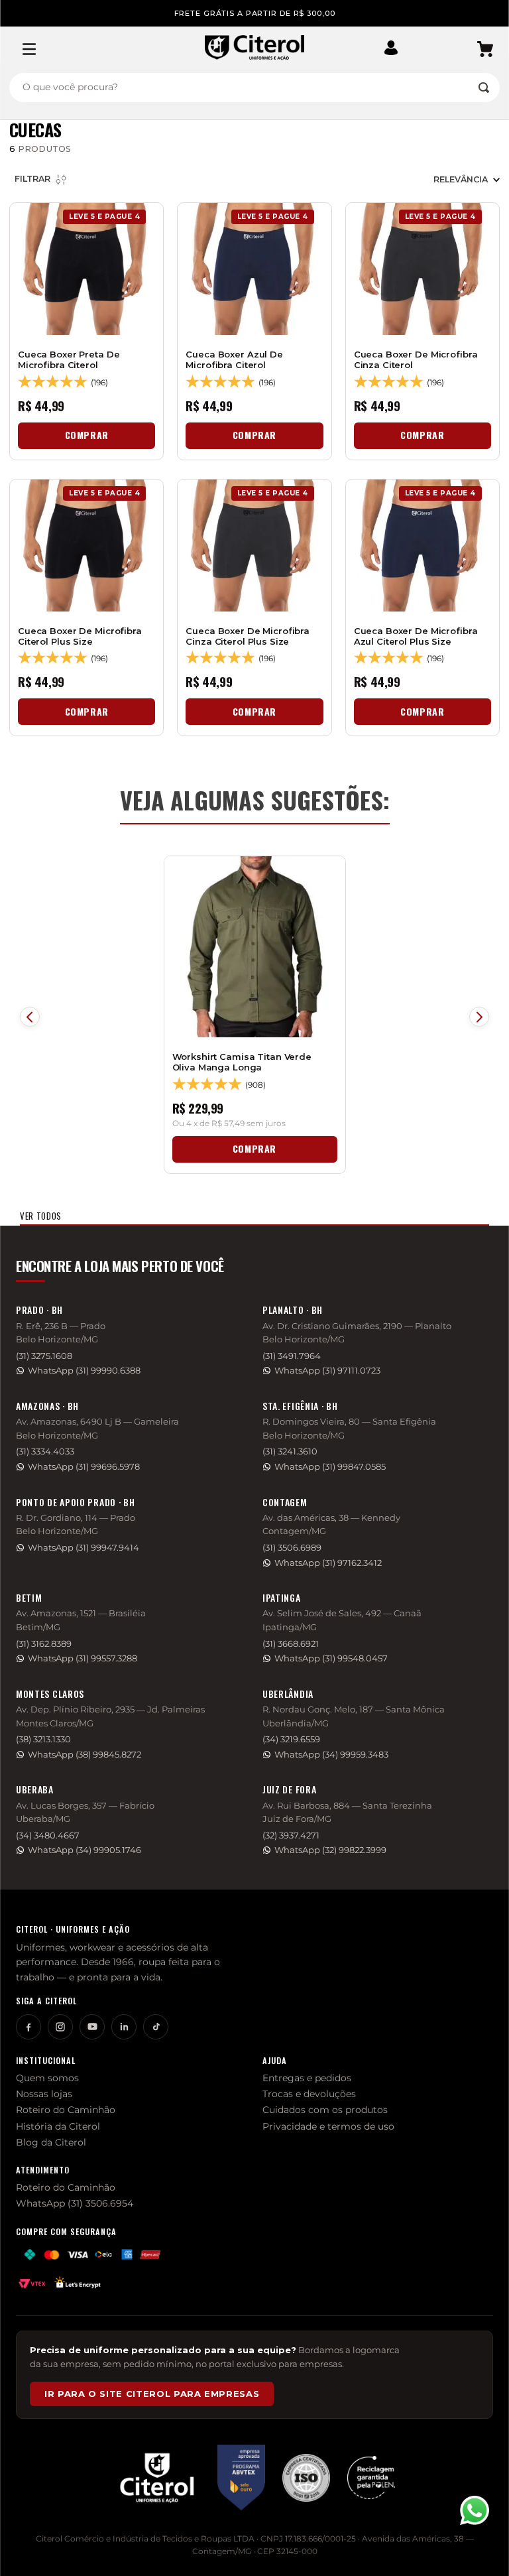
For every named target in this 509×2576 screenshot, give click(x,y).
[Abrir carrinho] (485, 49)
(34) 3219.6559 (291, 1739)
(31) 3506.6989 (292, 1548)
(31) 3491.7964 (292, 1356)
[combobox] (254, 88)
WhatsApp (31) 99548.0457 (331, 1658)
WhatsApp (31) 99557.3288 (83, 1658)
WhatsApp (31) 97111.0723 (327, 1371)
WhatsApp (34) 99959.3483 (331, 1755)
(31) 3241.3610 (290, 1451)
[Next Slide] (479, 1017)
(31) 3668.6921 (291, 1644)
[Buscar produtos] (484, 88)
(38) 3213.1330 (43, 1739)
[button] (396, 49)
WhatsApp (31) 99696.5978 (84, 1467)
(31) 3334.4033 (45, 1451)
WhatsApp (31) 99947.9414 (84, 1548)
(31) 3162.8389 (44, 1644)
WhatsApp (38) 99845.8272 (85, 1755)
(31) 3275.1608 (44, 1356)
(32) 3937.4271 (291, 1835)
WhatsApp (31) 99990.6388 (84, 1371)
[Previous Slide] (30, 1017)
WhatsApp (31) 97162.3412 (328, 1563)
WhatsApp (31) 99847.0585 (330, 1467)
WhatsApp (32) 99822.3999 (330, 1850)
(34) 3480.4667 (48, 1835)
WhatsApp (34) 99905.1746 (85, 1850)
